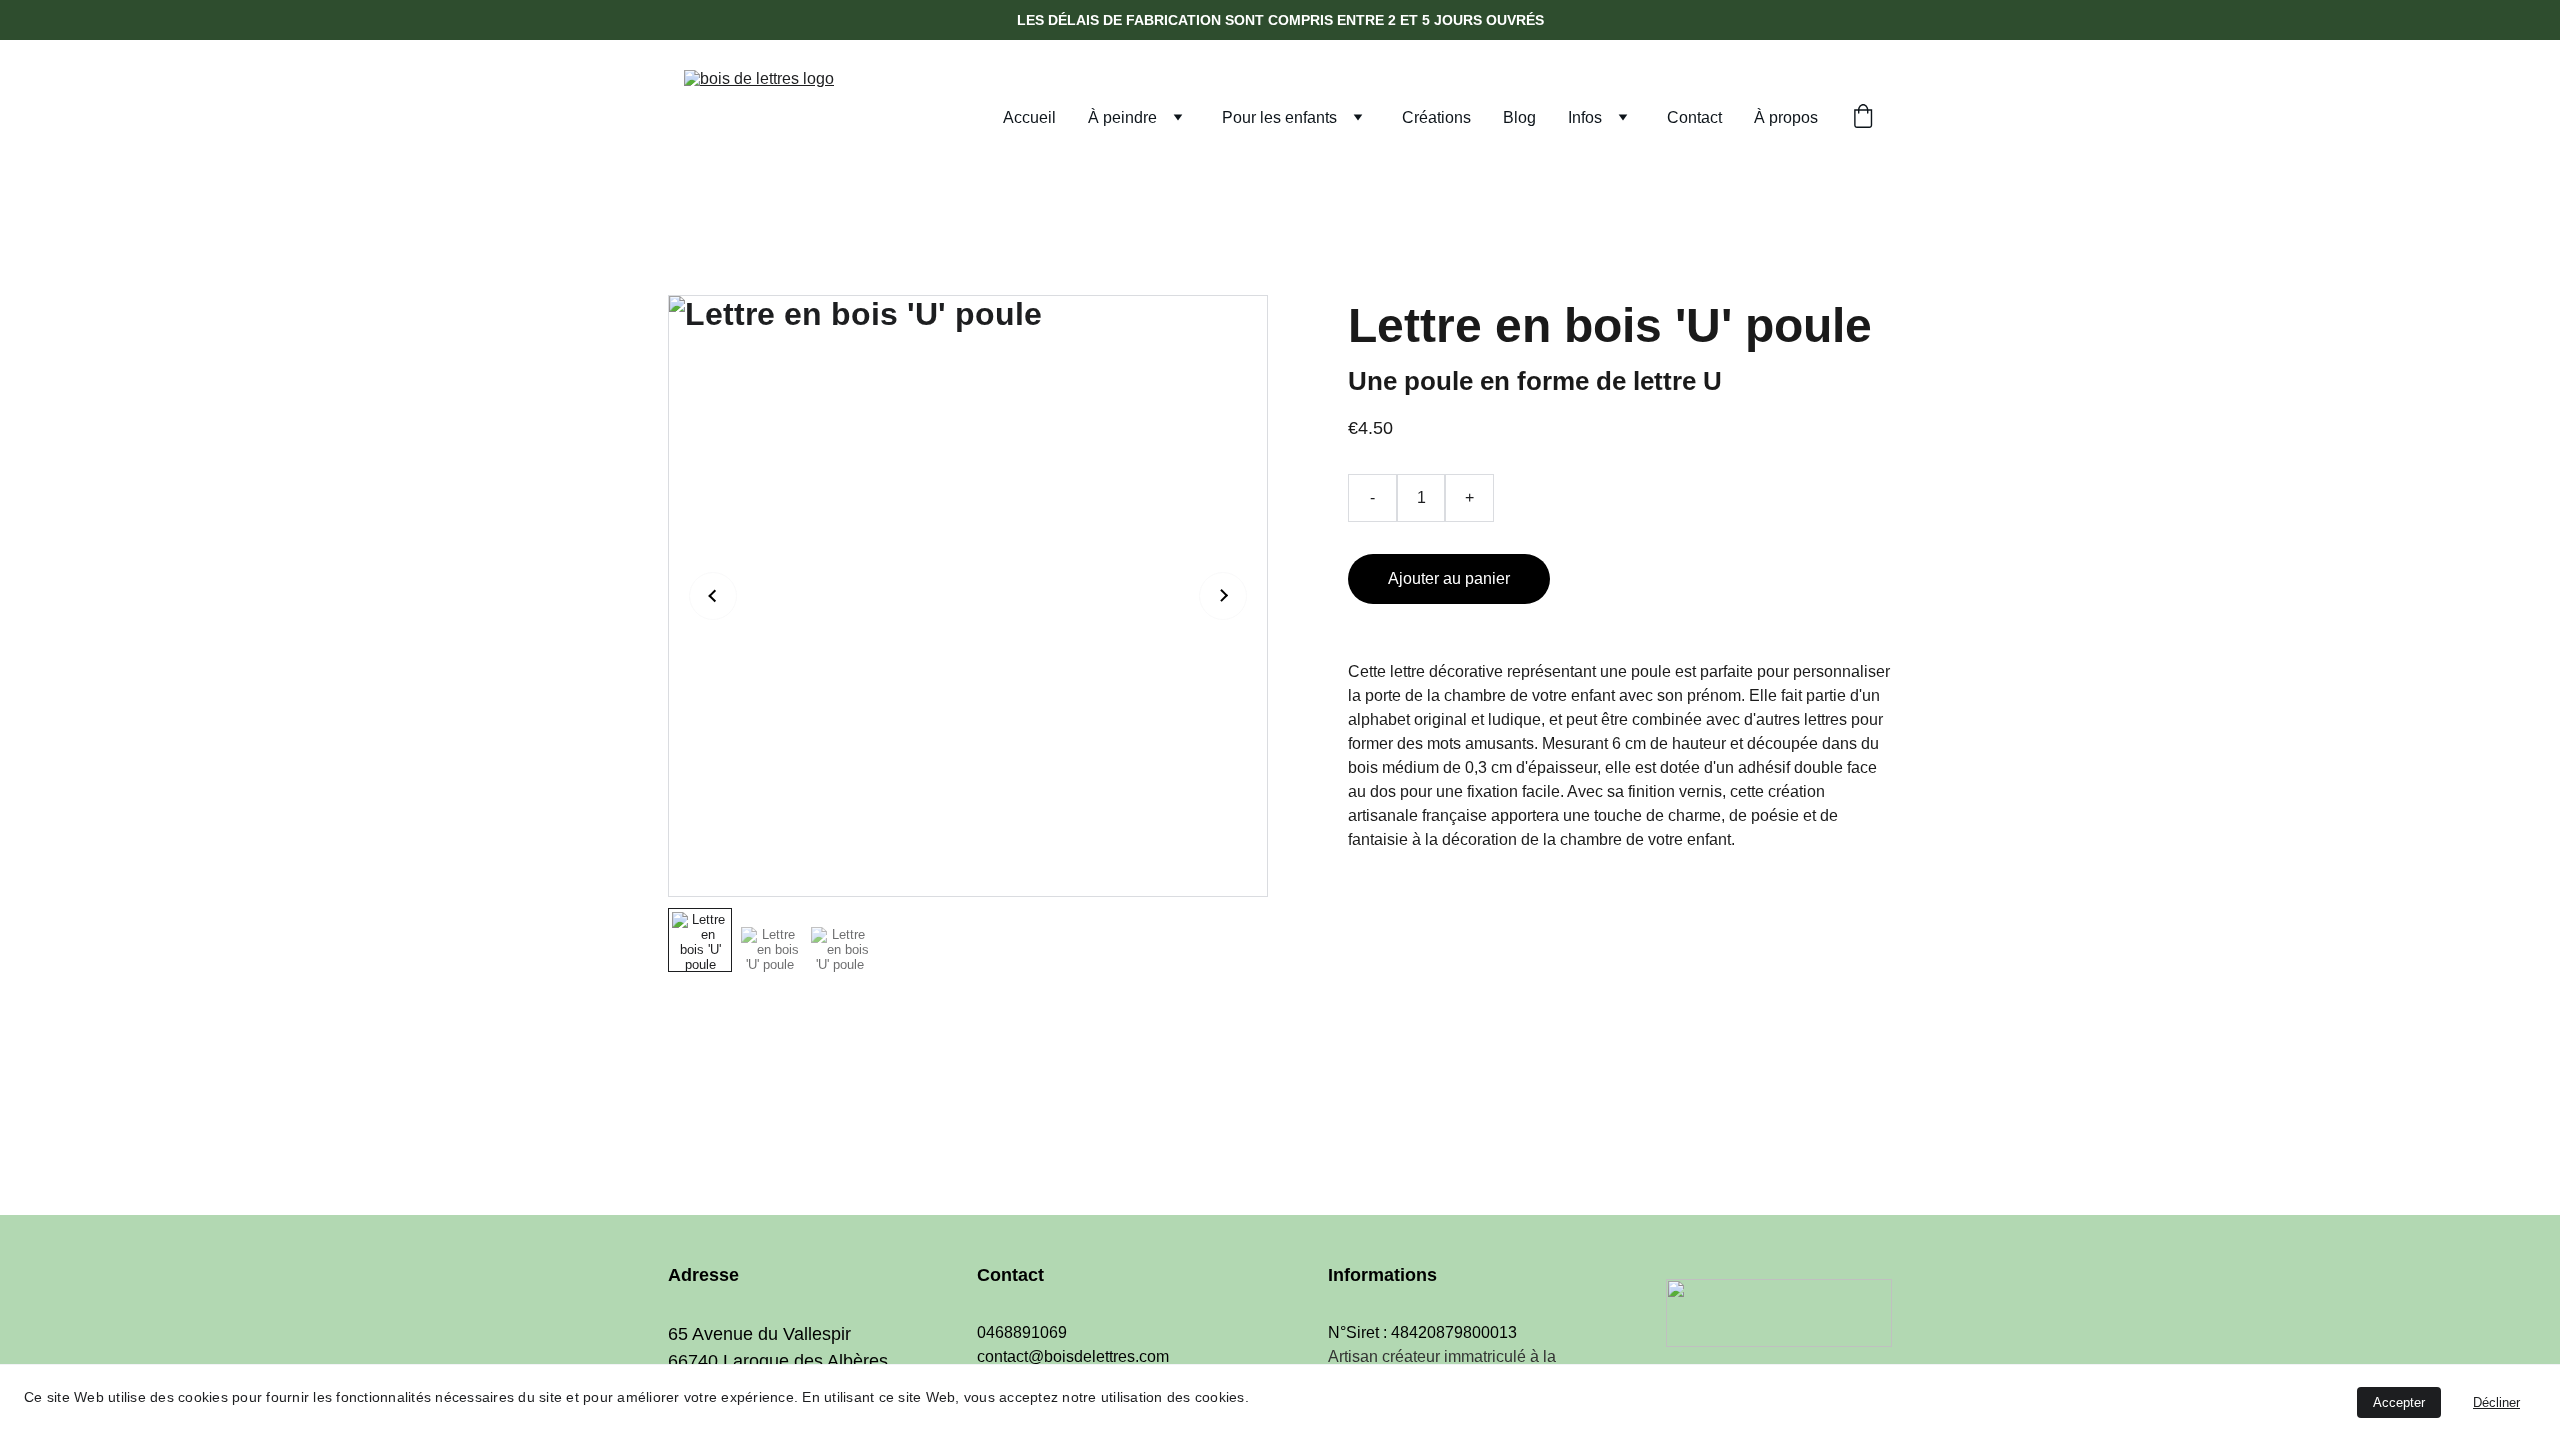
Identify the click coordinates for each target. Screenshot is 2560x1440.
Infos (1585, 117)
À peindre (1122, 117)
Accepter (2399, 1402)
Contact (1694, 117)
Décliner (2496, 1402)
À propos (1786, 117)
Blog (1519, 117)
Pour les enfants (1279, 117)
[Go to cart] (1863, 118)
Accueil (1029, 117)
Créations (1436, 117)
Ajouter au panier (1449, 578)
